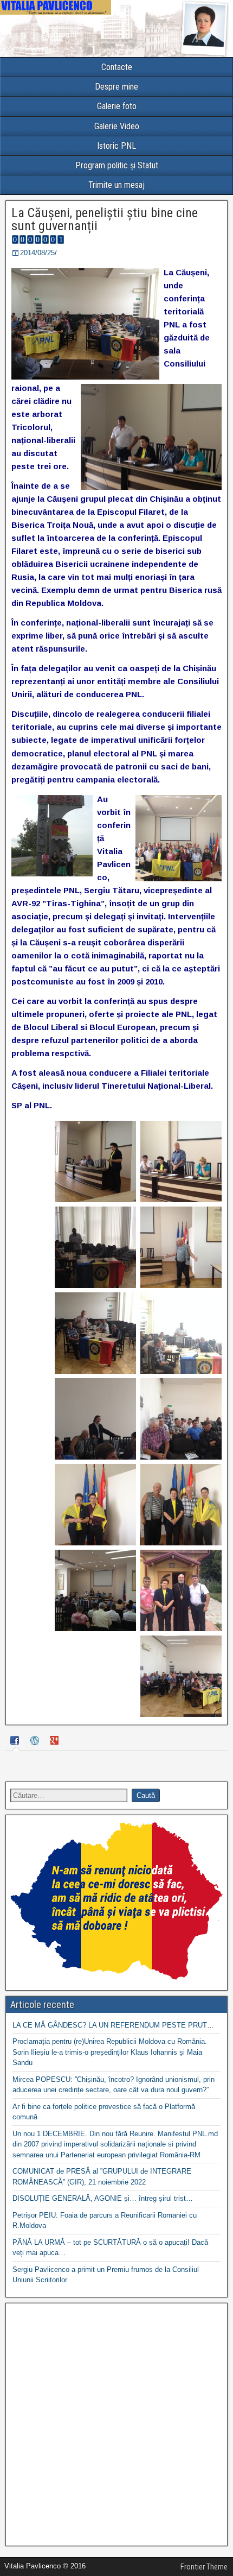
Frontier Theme (204, 2567)
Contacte (117, 67)
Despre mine (116, 87)
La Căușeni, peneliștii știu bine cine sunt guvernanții (105, 219)
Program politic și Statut (117, 165)
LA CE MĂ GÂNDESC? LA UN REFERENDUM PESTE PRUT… (113, 2025)
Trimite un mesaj (116, 185)
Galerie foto (117, 106)
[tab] (16, 1742)
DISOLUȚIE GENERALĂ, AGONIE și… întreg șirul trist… (103, 2198)
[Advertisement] (116, 2425)
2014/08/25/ (38, 253)
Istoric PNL (116, 146)
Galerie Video (117, 126)
